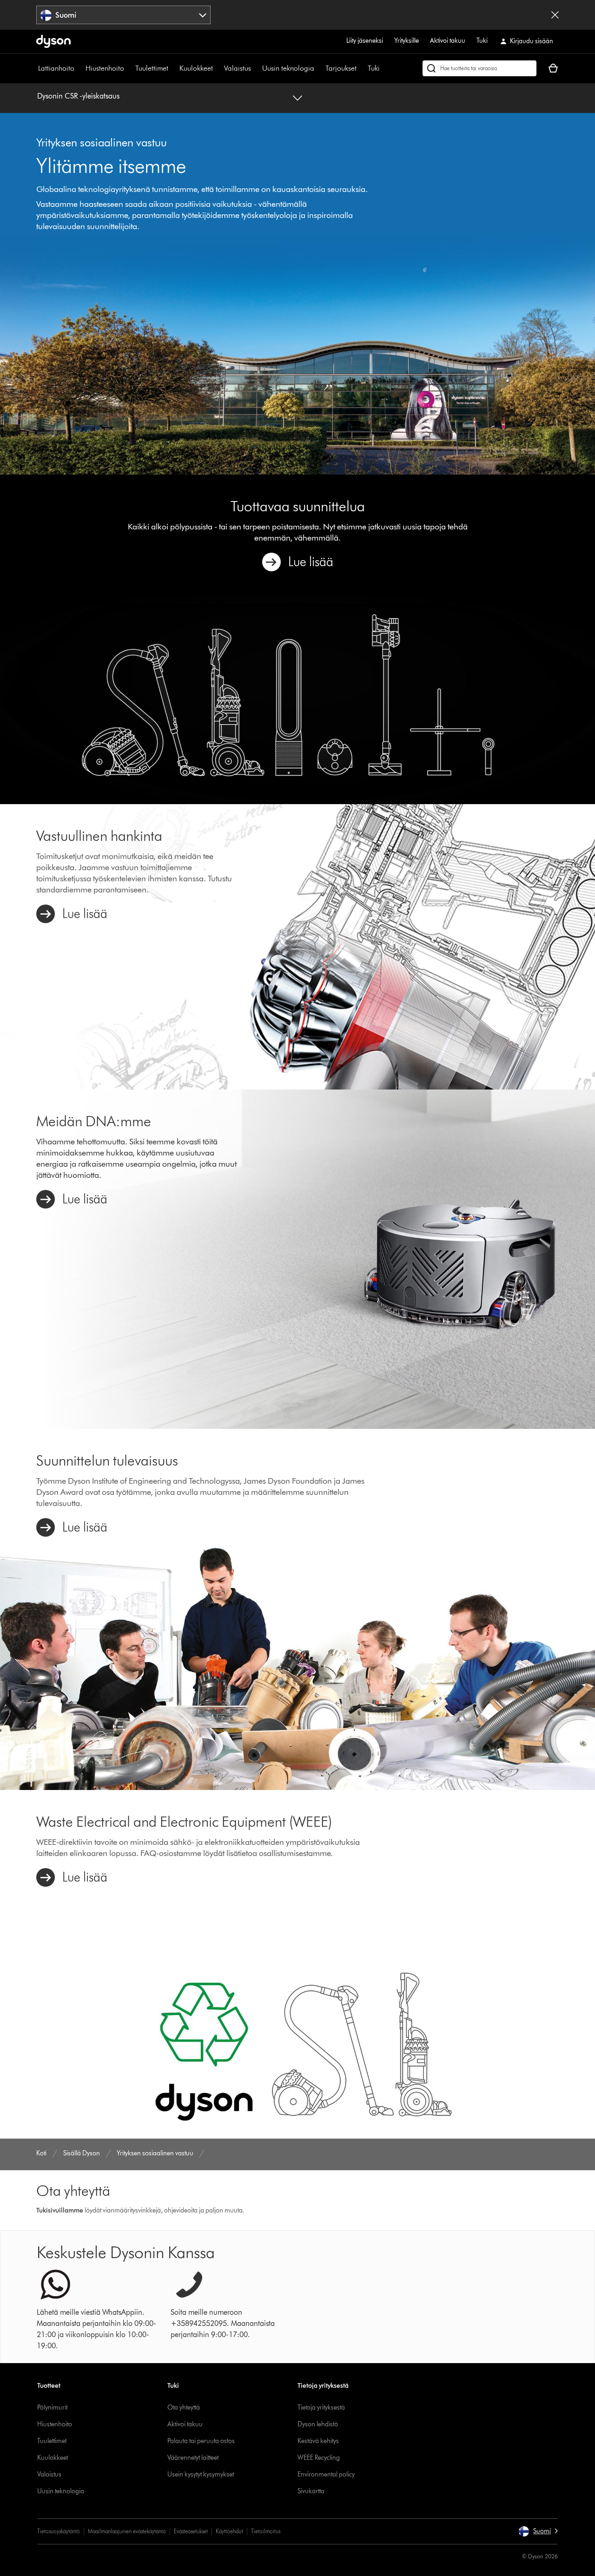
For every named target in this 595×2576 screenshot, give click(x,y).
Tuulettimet (152, 68)
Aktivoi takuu (448, 41)
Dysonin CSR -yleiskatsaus (78, 96)
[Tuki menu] (384, 68)
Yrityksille (407, 41)
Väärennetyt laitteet (193, 2458)
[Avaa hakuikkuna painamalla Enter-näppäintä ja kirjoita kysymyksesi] (479, 68)
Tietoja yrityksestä (321, 2408)
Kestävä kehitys (318, 2441)
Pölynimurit (52, 2408)
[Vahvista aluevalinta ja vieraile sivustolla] (555, 15)
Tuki (482, 41)
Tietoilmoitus (266, 2531)
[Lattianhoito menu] (79, 68)
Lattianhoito (56, 68)
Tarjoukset (341, 68)
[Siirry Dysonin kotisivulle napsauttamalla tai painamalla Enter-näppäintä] (53, 41)
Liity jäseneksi (365, 41)
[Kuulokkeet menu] (218, 68)
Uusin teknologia (288, 68)
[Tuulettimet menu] (173, 68)
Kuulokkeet (196, 68)
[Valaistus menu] (256, 68)
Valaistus (238, 68)
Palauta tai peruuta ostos (201, 2441)
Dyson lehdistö (318, 2424)
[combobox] (123, 15)
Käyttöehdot (229, 2531)
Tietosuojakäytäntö (59, 2531)
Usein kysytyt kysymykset (201, 2474)
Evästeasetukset (191, 2531)
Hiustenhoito (105, 68)
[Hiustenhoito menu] (129, 68)
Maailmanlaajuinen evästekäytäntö (127, 2531)
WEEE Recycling (319, 2458)
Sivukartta (311, 2491)
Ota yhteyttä (184, 2408)
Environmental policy (326, 2474)
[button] (538, 2531)
